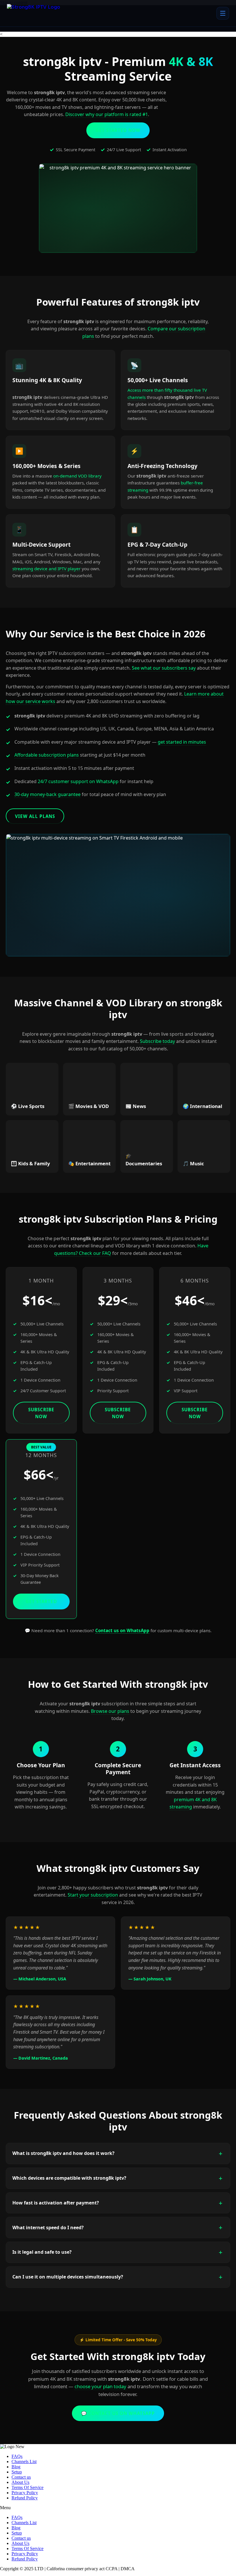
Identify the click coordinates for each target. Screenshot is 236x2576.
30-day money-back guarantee (47, 794)
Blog (16, 2467)
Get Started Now (118, 130)
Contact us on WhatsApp (122, 1630)
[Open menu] (223, 13)
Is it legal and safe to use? (42, 2252)
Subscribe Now (41, 1413)
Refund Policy (25, 2498)
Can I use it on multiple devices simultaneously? (68, 2277)
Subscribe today (157, 1041)
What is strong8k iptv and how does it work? (63, 2153)
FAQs (17, 2456)
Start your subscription (93, 1895)
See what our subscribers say (164, 668)
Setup (17, 2472)
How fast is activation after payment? (56, 2203)
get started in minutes (182, 742)
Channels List (24, 2462)
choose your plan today (100, 2386)
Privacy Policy (25, 2493)
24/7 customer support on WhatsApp (78, 781)
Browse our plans (110, 1711)
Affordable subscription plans (47, 755)
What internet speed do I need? (48, 2228)
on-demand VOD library (77, 476)
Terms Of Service (27, 2487)
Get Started (41, 1601)
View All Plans (35, 816)
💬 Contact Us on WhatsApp (118, 2413)
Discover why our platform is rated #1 (107, 114)
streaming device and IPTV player (46, 569)
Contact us (21, 2477)
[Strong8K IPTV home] (39, 13)
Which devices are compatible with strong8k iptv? (69, 2178)
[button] (118, 2508)
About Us (20, 2482)
